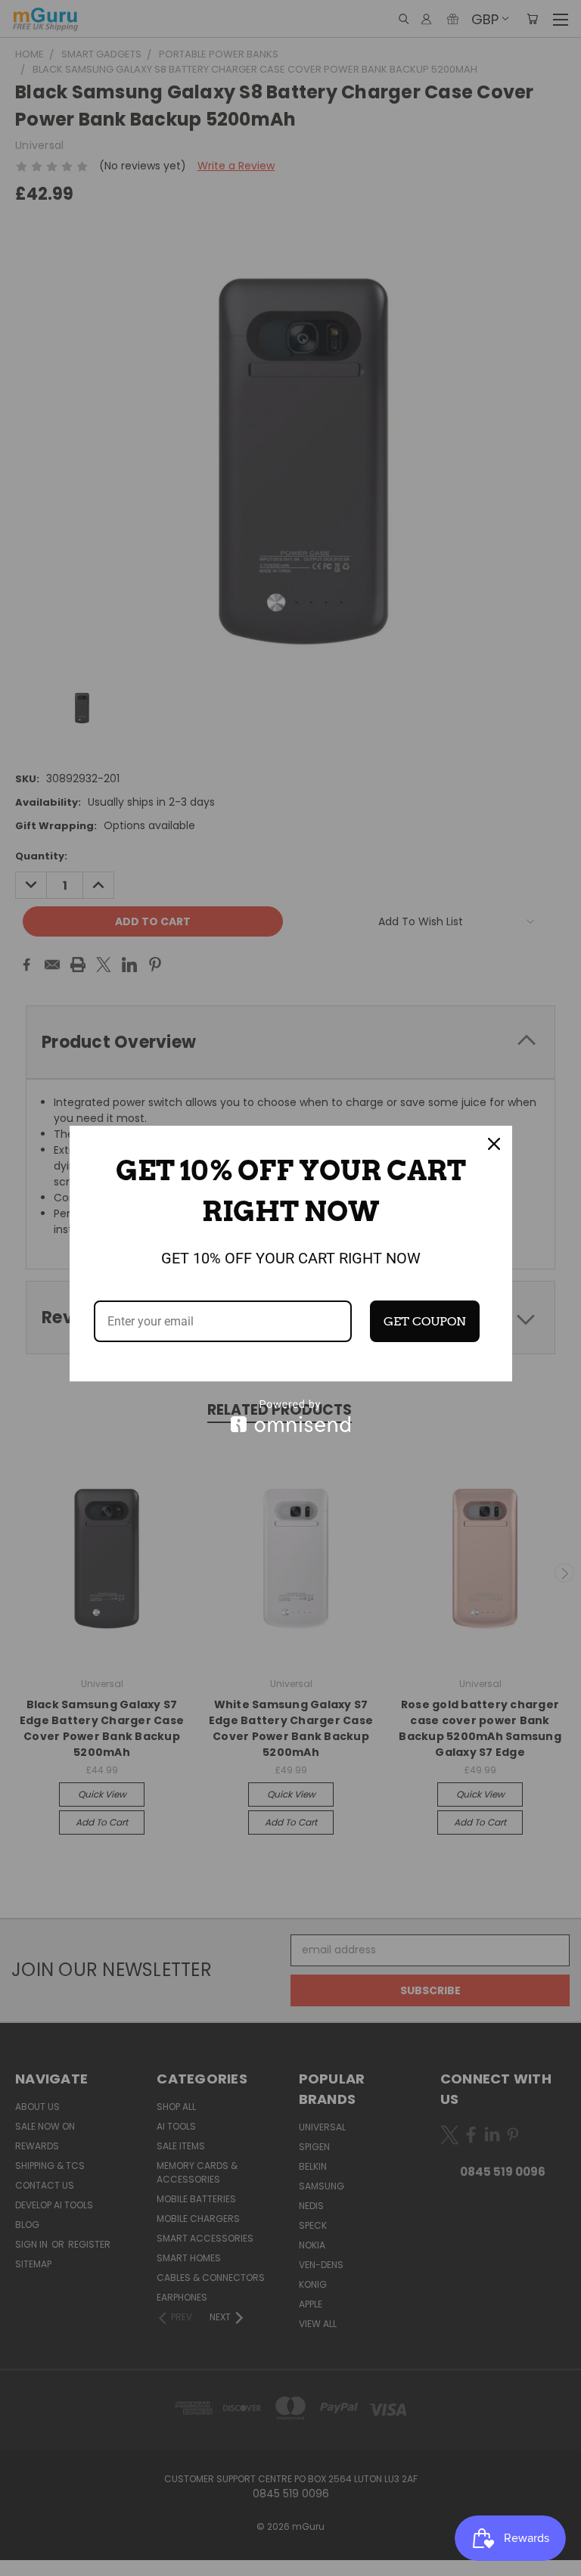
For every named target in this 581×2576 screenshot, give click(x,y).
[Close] (494, 1144)
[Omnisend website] (291, 1416)
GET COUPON (425, 1321)
